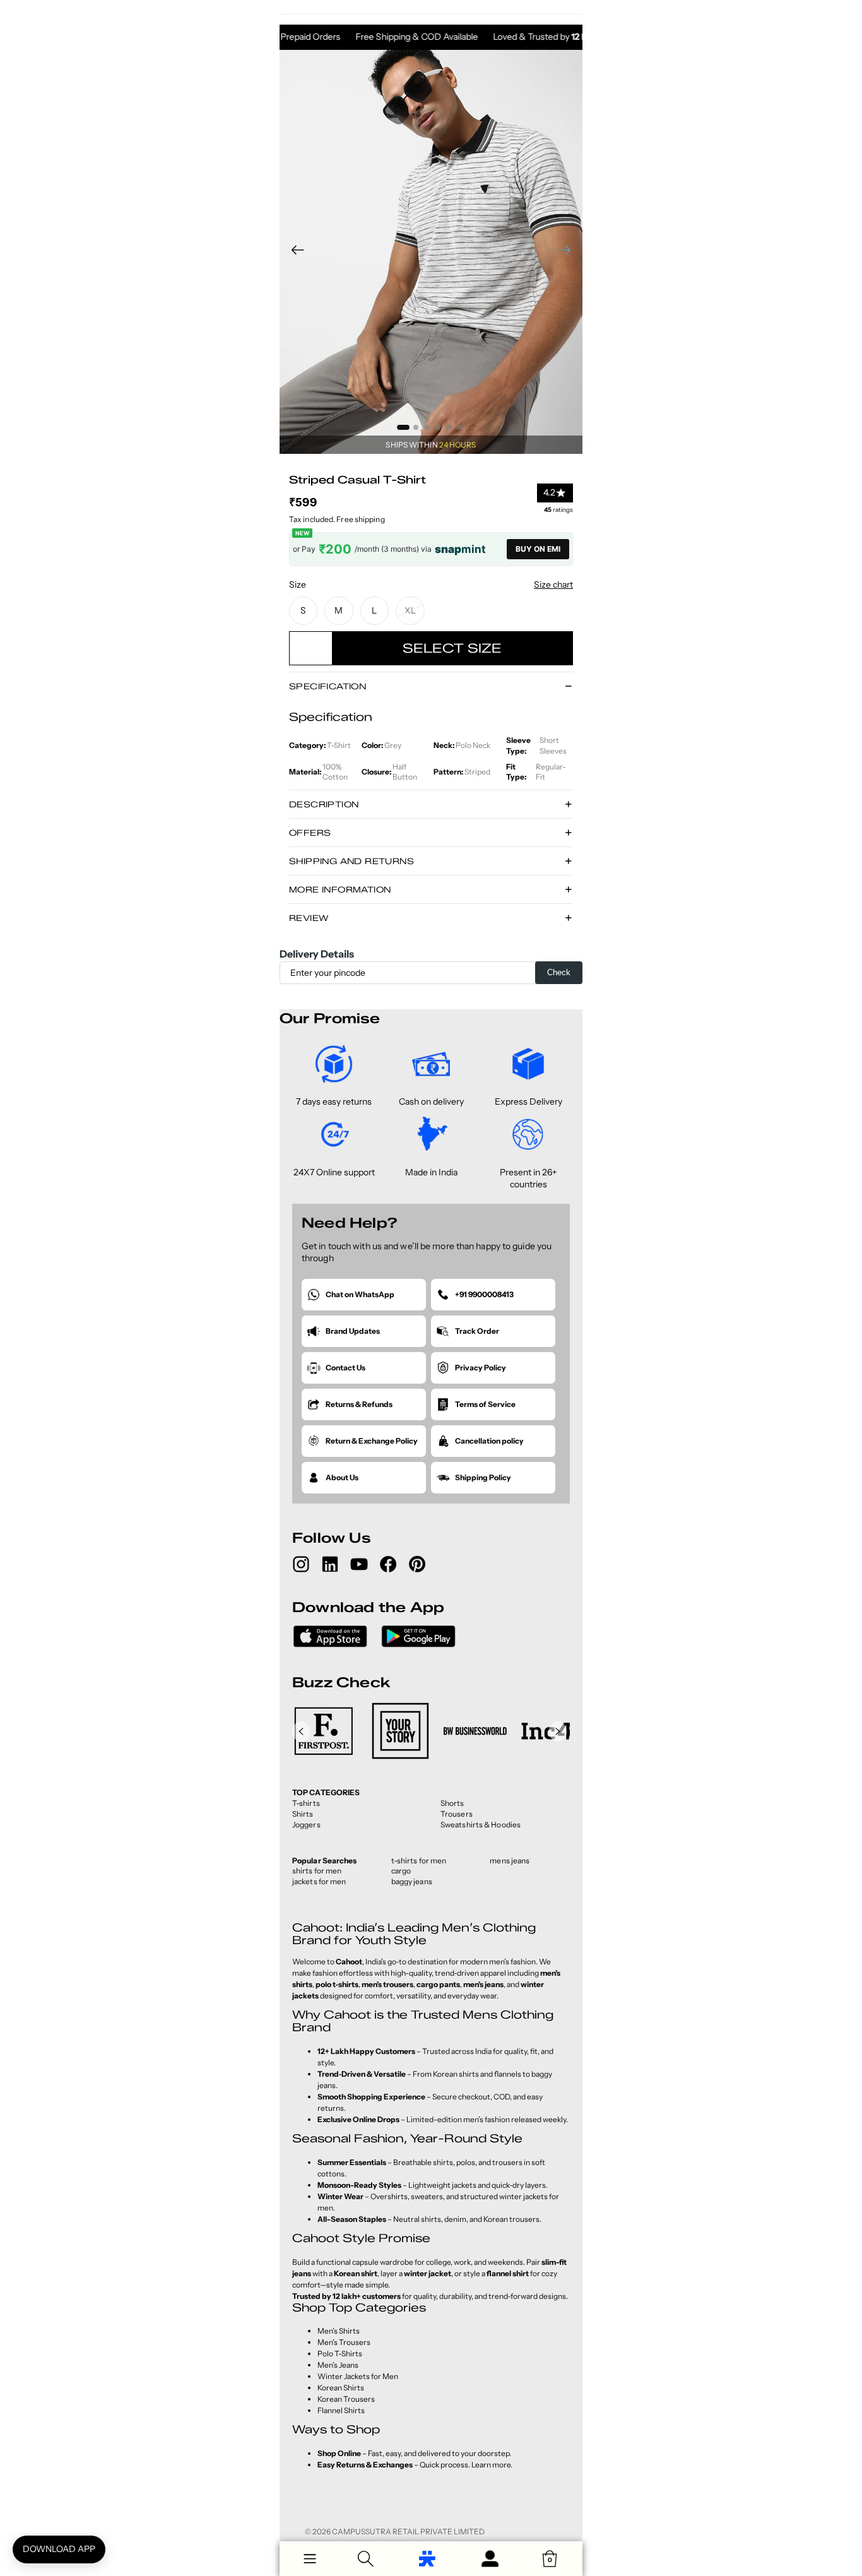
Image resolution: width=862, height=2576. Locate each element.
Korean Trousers (346, 2399)
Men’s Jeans (338, 2365)
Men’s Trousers (344, 2342)
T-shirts (306, 1803)
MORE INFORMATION (340, 889)
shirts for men (317, 1871)
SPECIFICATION (328, 686)
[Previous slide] (294, 252)
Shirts (303, 1814)
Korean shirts (456, 2074)
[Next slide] (568, 252)
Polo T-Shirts (340, 2353)
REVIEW (309, 918)
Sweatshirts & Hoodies (481, 1825)
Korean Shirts (341, 2388)
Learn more (491, 2465)
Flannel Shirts (341, 2410)
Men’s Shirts (339, 2331)
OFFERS (310, 833)
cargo (401, 1871)
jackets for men (319, 1881)
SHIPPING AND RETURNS (351, 861)
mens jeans (510, 1861)
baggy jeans (412, 1881)
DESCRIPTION (324, 804)
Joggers (306, 1825)
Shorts (452, 1803)
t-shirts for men (419, 1861)
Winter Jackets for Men (358, 2376)
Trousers (457, 1814)
